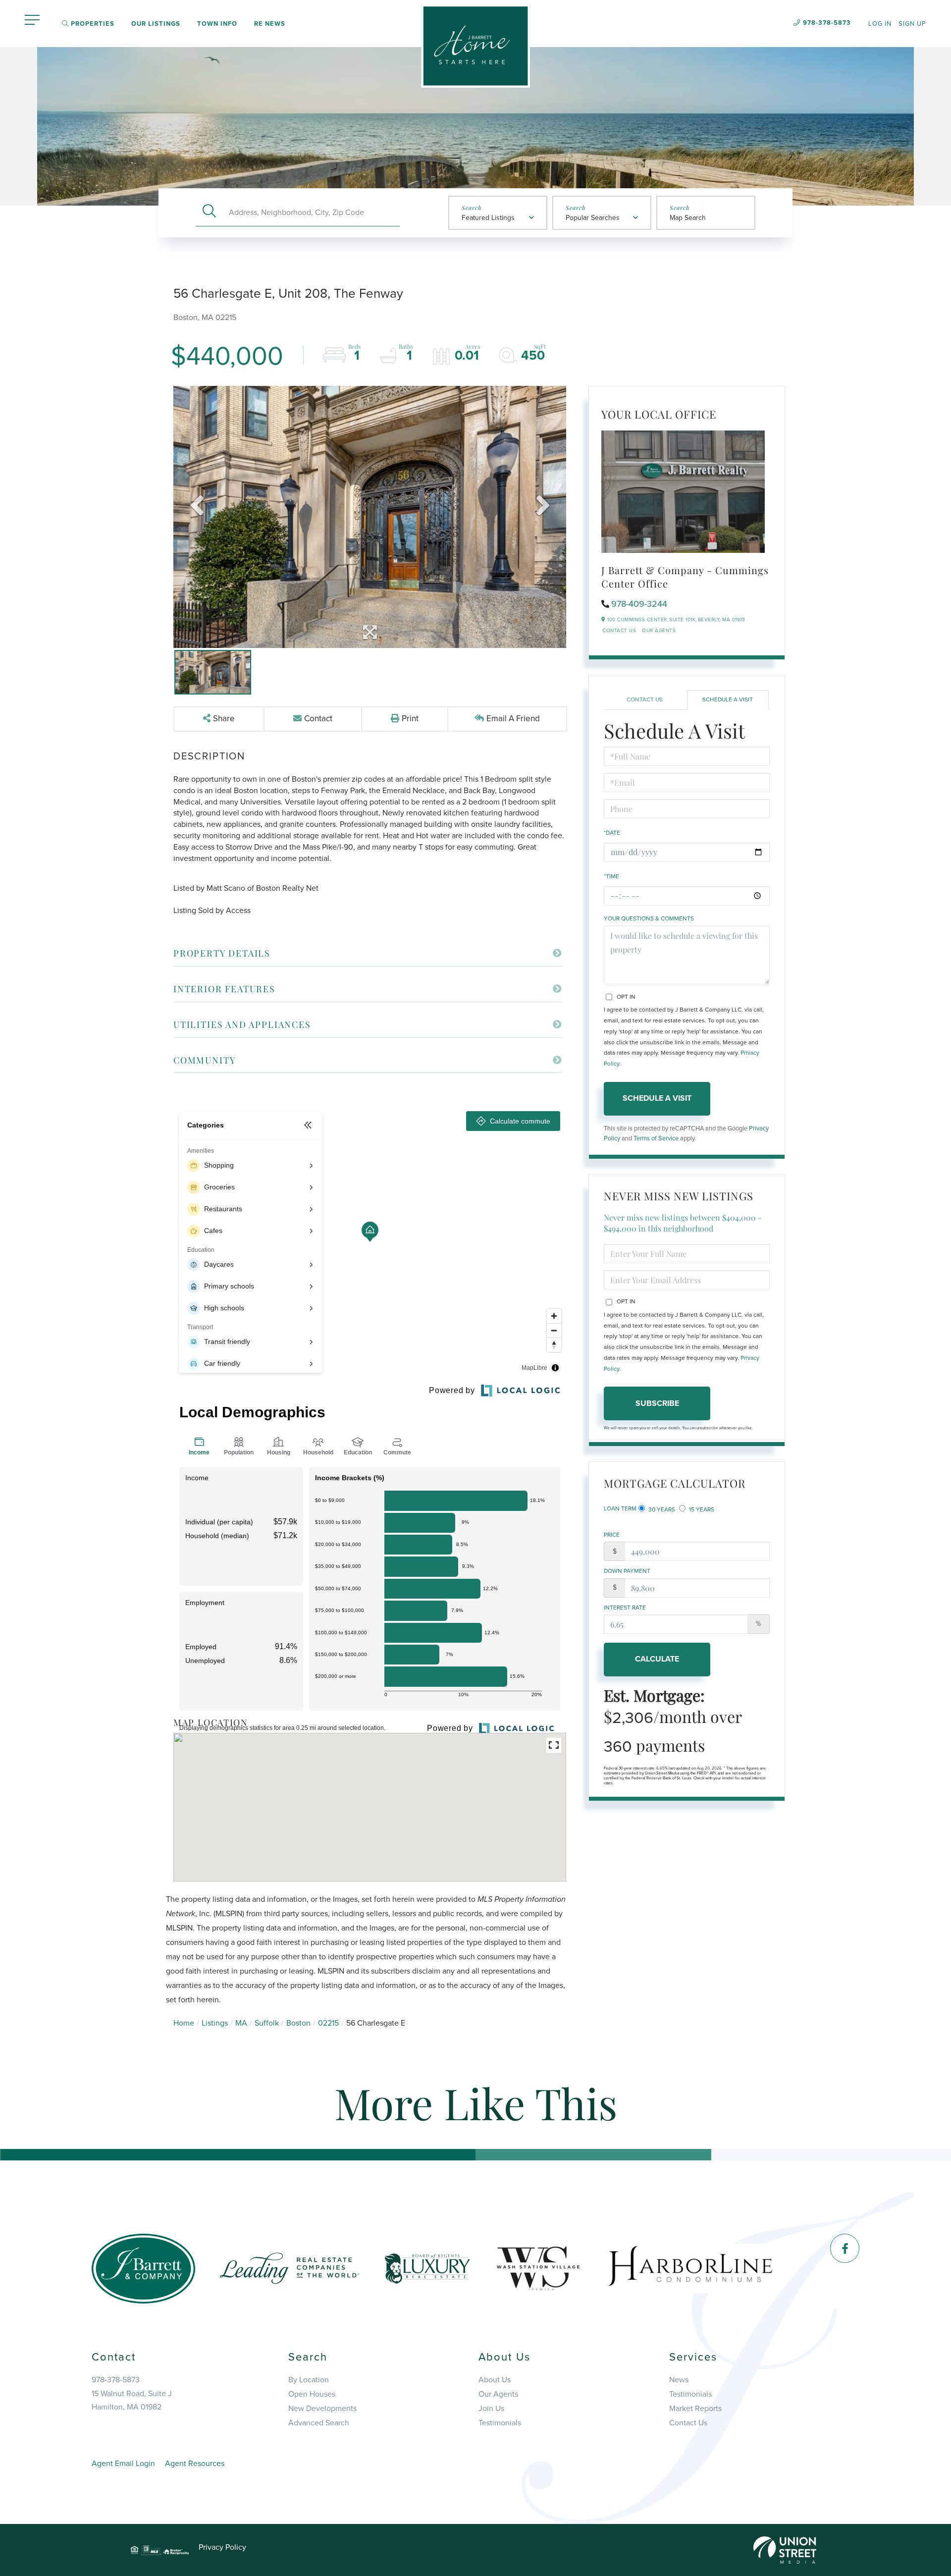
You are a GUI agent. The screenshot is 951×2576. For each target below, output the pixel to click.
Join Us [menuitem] (491, 2409)
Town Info (217, 24)
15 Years (701, 1509)
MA (241, 2023)
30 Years (661, 1509)
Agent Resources (195, 2464)
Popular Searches (593, 218)
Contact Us (619, 631)
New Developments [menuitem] (322, 2409)
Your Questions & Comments (649, 918)
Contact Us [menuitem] (688, 2423)
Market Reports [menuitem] (695, 2409)
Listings (215, 2023)
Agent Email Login (123, 2464)
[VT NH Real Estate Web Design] (785, 2549)
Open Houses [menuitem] (312, 2394)
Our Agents (659, 631)
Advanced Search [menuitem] (319, 2423)
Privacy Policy (222, 2547)
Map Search (688, 218)
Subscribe (657, 1403)
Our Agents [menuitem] (498, 2394)
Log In (880, 24)
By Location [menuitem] (309, 2380)
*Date (612, 833)
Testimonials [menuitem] (500, 2423)
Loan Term (620, 1508)
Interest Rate (625, 1608)
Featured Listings (488, 218)
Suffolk (267, 2023)
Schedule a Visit (728, 699)
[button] (209, 212)
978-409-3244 (639, 604)
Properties (92, 24)
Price (612, 1535)
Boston (298, 2023)
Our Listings (156, 24)
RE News (270, 24)
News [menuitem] (679, 2380)
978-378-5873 (827, 23)
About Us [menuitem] (495, 2380)
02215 (328, 2023)
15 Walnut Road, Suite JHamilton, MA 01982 (132, 2400)
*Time (611, 876)
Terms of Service (656, 1138)
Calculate (657, 1659)
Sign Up (912, 24)
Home (184, 2023)
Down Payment (627, 1571)
